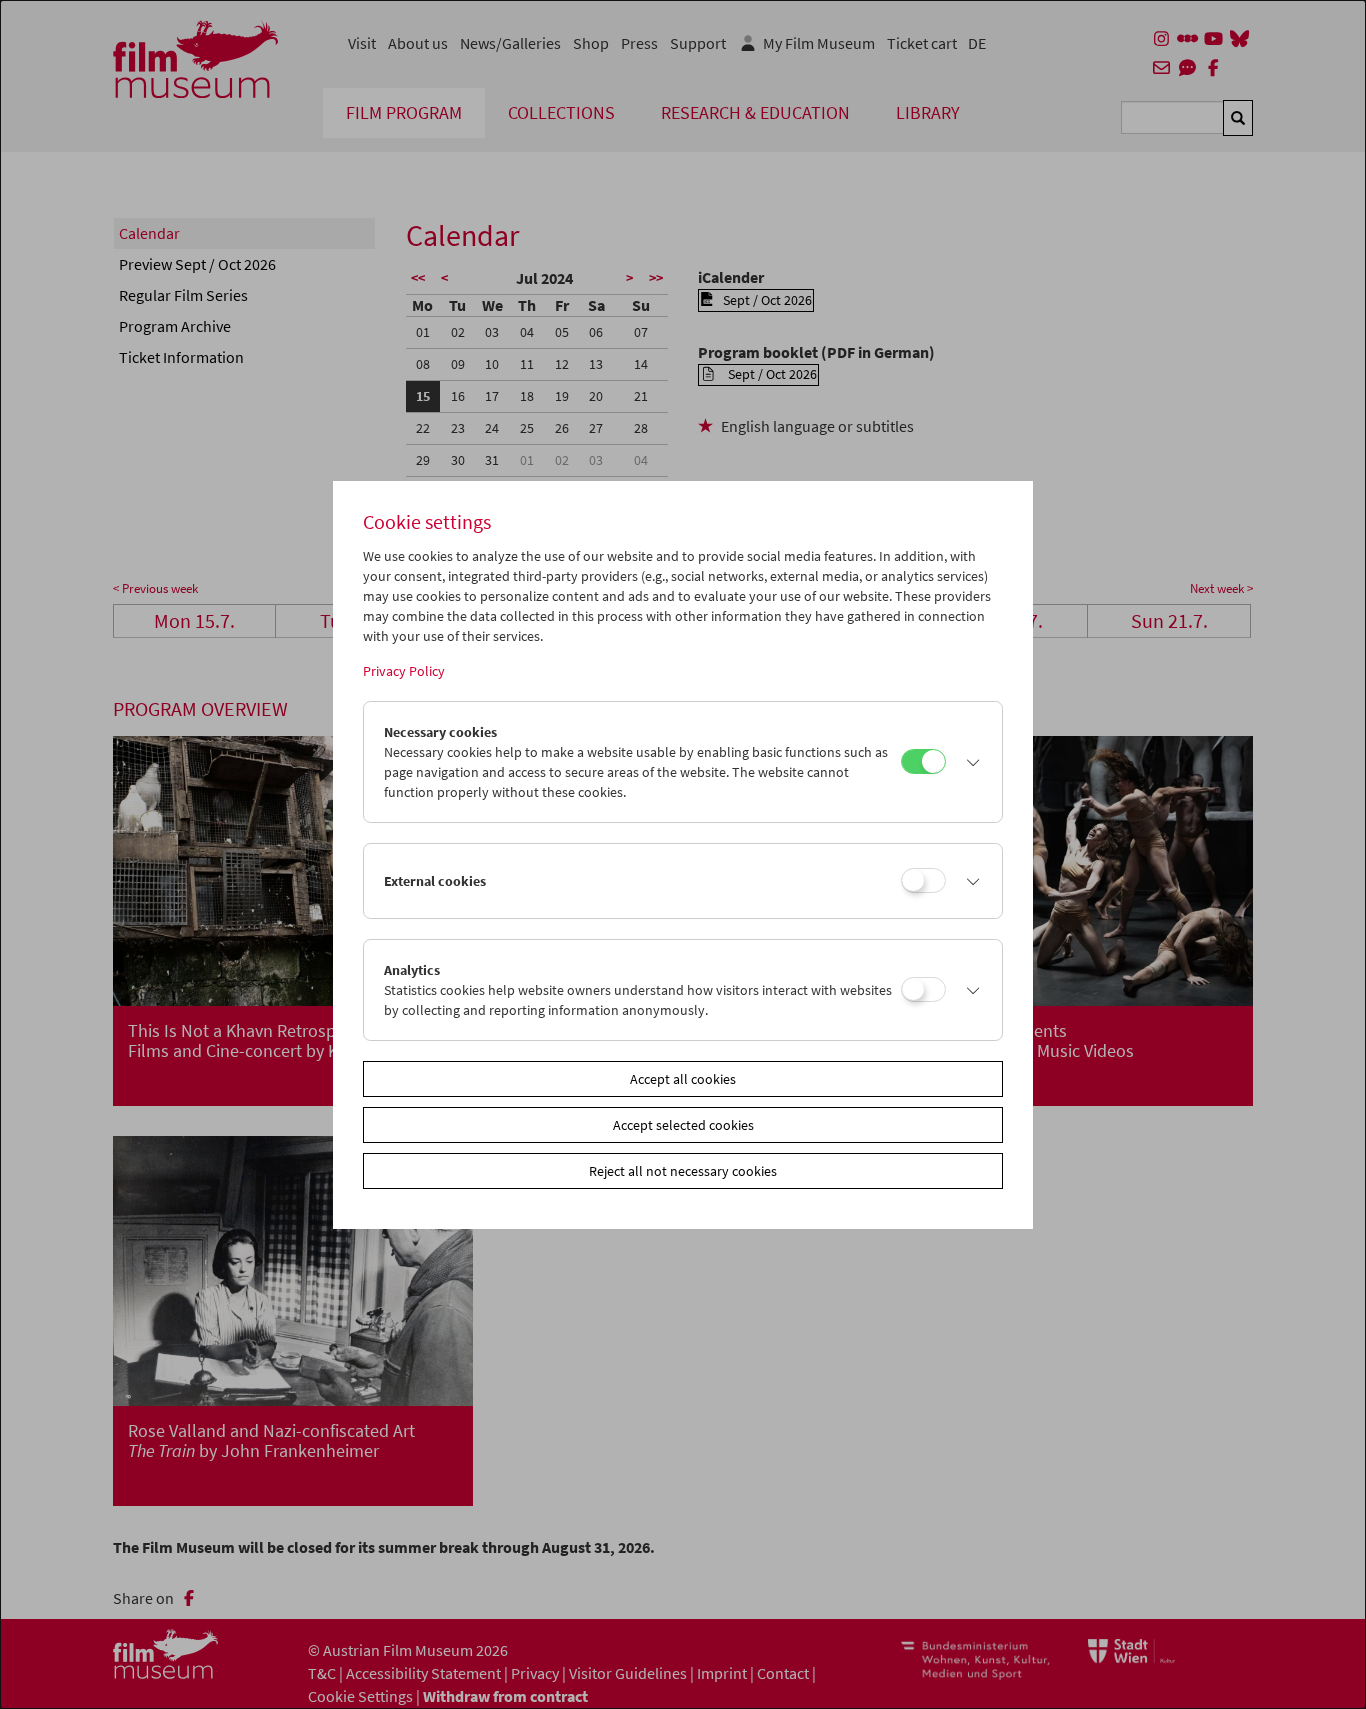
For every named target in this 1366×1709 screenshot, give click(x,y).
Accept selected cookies (683, 1125)
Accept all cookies (683, 1079)
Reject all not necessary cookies (683, 1171)
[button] (969, 762)
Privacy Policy (404, 671)
